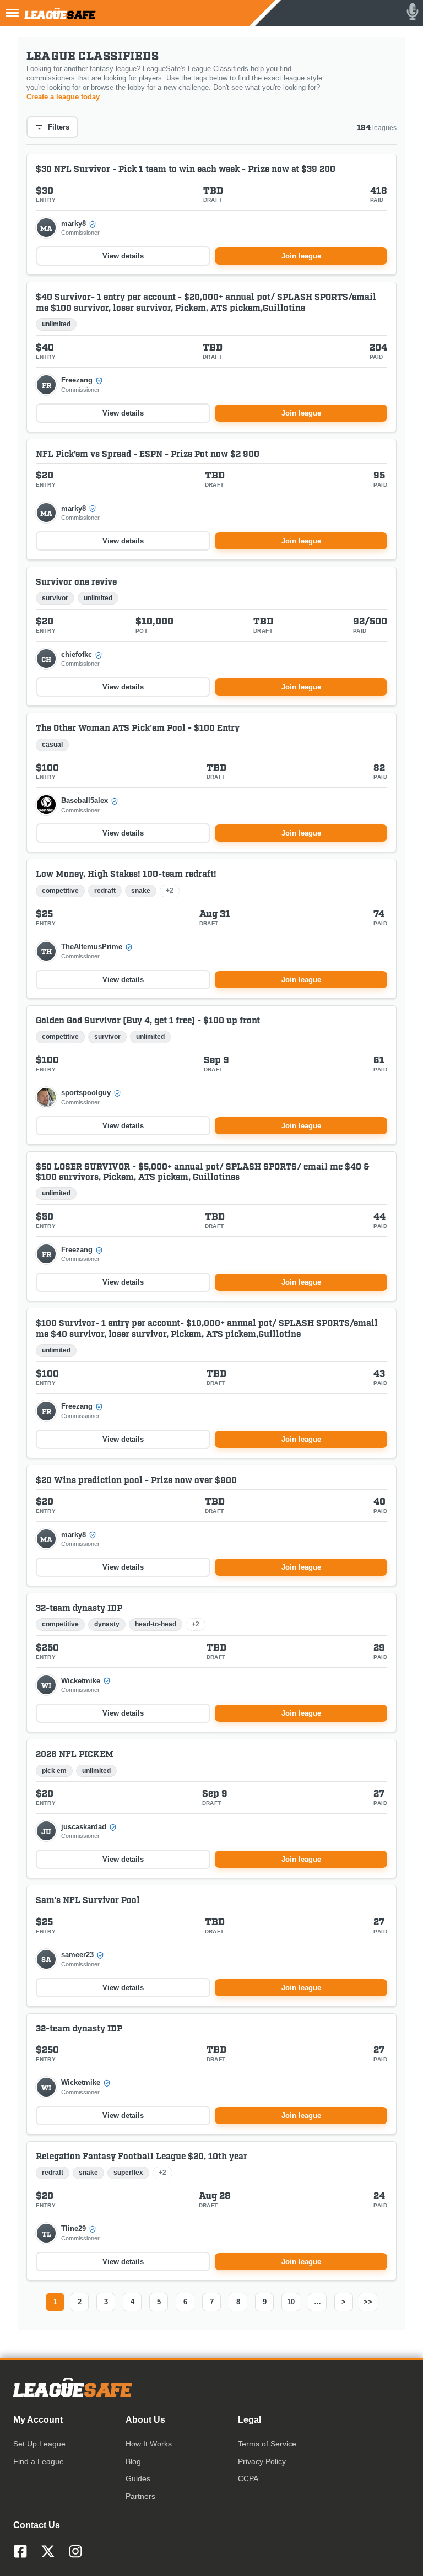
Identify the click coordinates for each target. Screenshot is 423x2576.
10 (291, 2302)
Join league (301, 256)
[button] (69, 228)
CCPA (248, 2478)
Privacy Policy (262, 2461)
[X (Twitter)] (48, 2551)
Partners (140, 2496)
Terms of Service (267, 2444)
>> (368, 2302)
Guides (138, 2478)
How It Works (149, 2444)
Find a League (39, 2461)
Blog (133, 2461)
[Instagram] (75, 2551)
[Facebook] (20, 2551)
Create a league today (63, 97)
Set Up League (39, 2444)
